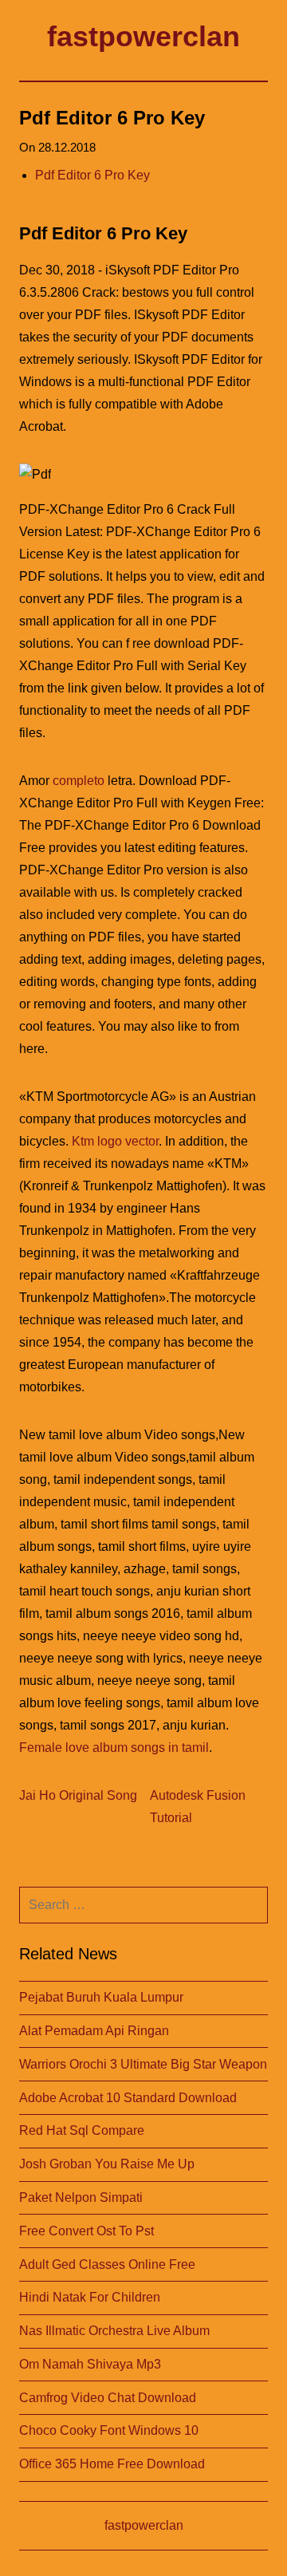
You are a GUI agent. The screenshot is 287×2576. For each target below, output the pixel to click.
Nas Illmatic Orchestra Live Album (114, 2331)
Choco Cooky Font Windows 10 (109, 2430)
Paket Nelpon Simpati (81, 2197)
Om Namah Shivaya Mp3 (90, 2364)
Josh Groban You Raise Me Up (107, 2164)
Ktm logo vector (115, 1141)
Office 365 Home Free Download (112, 2464)
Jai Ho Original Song (78, 1795)
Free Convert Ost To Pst (86, 2231)
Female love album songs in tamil (114, 1748)
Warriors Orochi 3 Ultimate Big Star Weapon (143, 2064)
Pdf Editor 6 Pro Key (92, 175)
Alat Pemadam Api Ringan (94, 2031)
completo (79, 781)
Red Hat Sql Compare (82, 2130)
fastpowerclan (143, 36)
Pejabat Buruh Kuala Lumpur (101, 1997)
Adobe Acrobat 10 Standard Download (128, 2098)
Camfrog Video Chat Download (108, 2398)
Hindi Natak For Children (90, 2297)
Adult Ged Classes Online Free (107, 2264)
